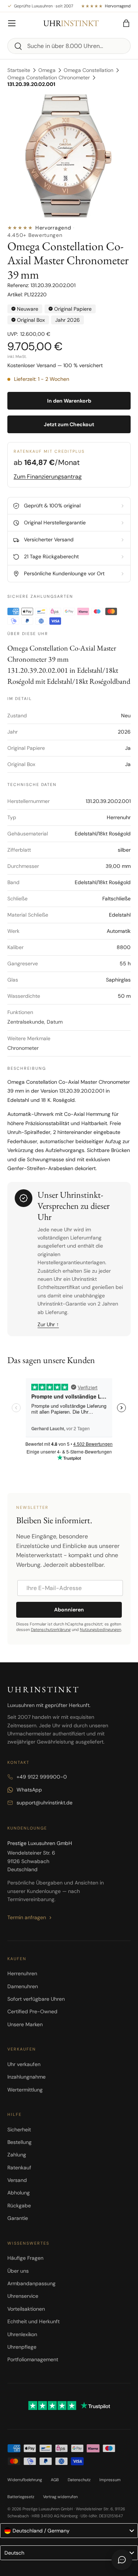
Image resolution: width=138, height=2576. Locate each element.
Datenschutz (79, 2480)
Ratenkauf (19, 2168)
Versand (17, 2180)
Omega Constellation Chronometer (49, 77)
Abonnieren (69, 1610)
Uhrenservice (23, 2296)
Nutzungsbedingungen (100, 1630)
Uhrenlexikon (22, 2334)
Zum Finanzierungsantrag (48, 477)
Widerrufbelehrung (25, 2480)
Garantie (18, 2218)
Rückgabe (19, 2206)
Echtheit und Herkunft (33, 2321)
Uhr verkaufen (24, 2064)
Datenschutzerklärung (51, 1630)
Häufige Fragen (25, 2258)
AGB (55, 2480)
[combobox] (69, 46)
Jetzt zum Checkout (69, 424)
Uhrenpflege (22, 2347)
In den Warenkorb (69, 401)
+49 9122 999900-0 (42, 1777)
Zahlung (17, 2155)
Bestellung (20, 2142)
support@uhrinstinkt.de (45, 1803)
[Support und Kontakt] (122, 2560)
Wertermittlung (25, 2090)
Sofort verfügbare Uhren (36, 1999)
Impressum (110, 2480)
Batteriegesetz (21, 2497)
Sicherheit (19, 2130)
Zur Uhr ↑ (48, 1324)
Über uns (18, 2271)
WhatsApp (29, 1790)
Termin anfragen (27, 1917)
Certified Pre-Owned (32, 2011)
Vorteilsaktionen (26, 2309)
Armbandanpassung (31, 2283)
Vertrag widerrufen (60, 2497)
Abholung (19, 2193)
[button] (126, 23)
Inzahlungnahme (26, 2077)
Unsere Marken (25, 2024)
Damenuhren (23, 1986)
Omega (47, 70)
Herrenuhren (22, 1973)
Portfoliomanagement (33, 2359)
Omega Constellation (89, 70)
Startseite (19, 70)
